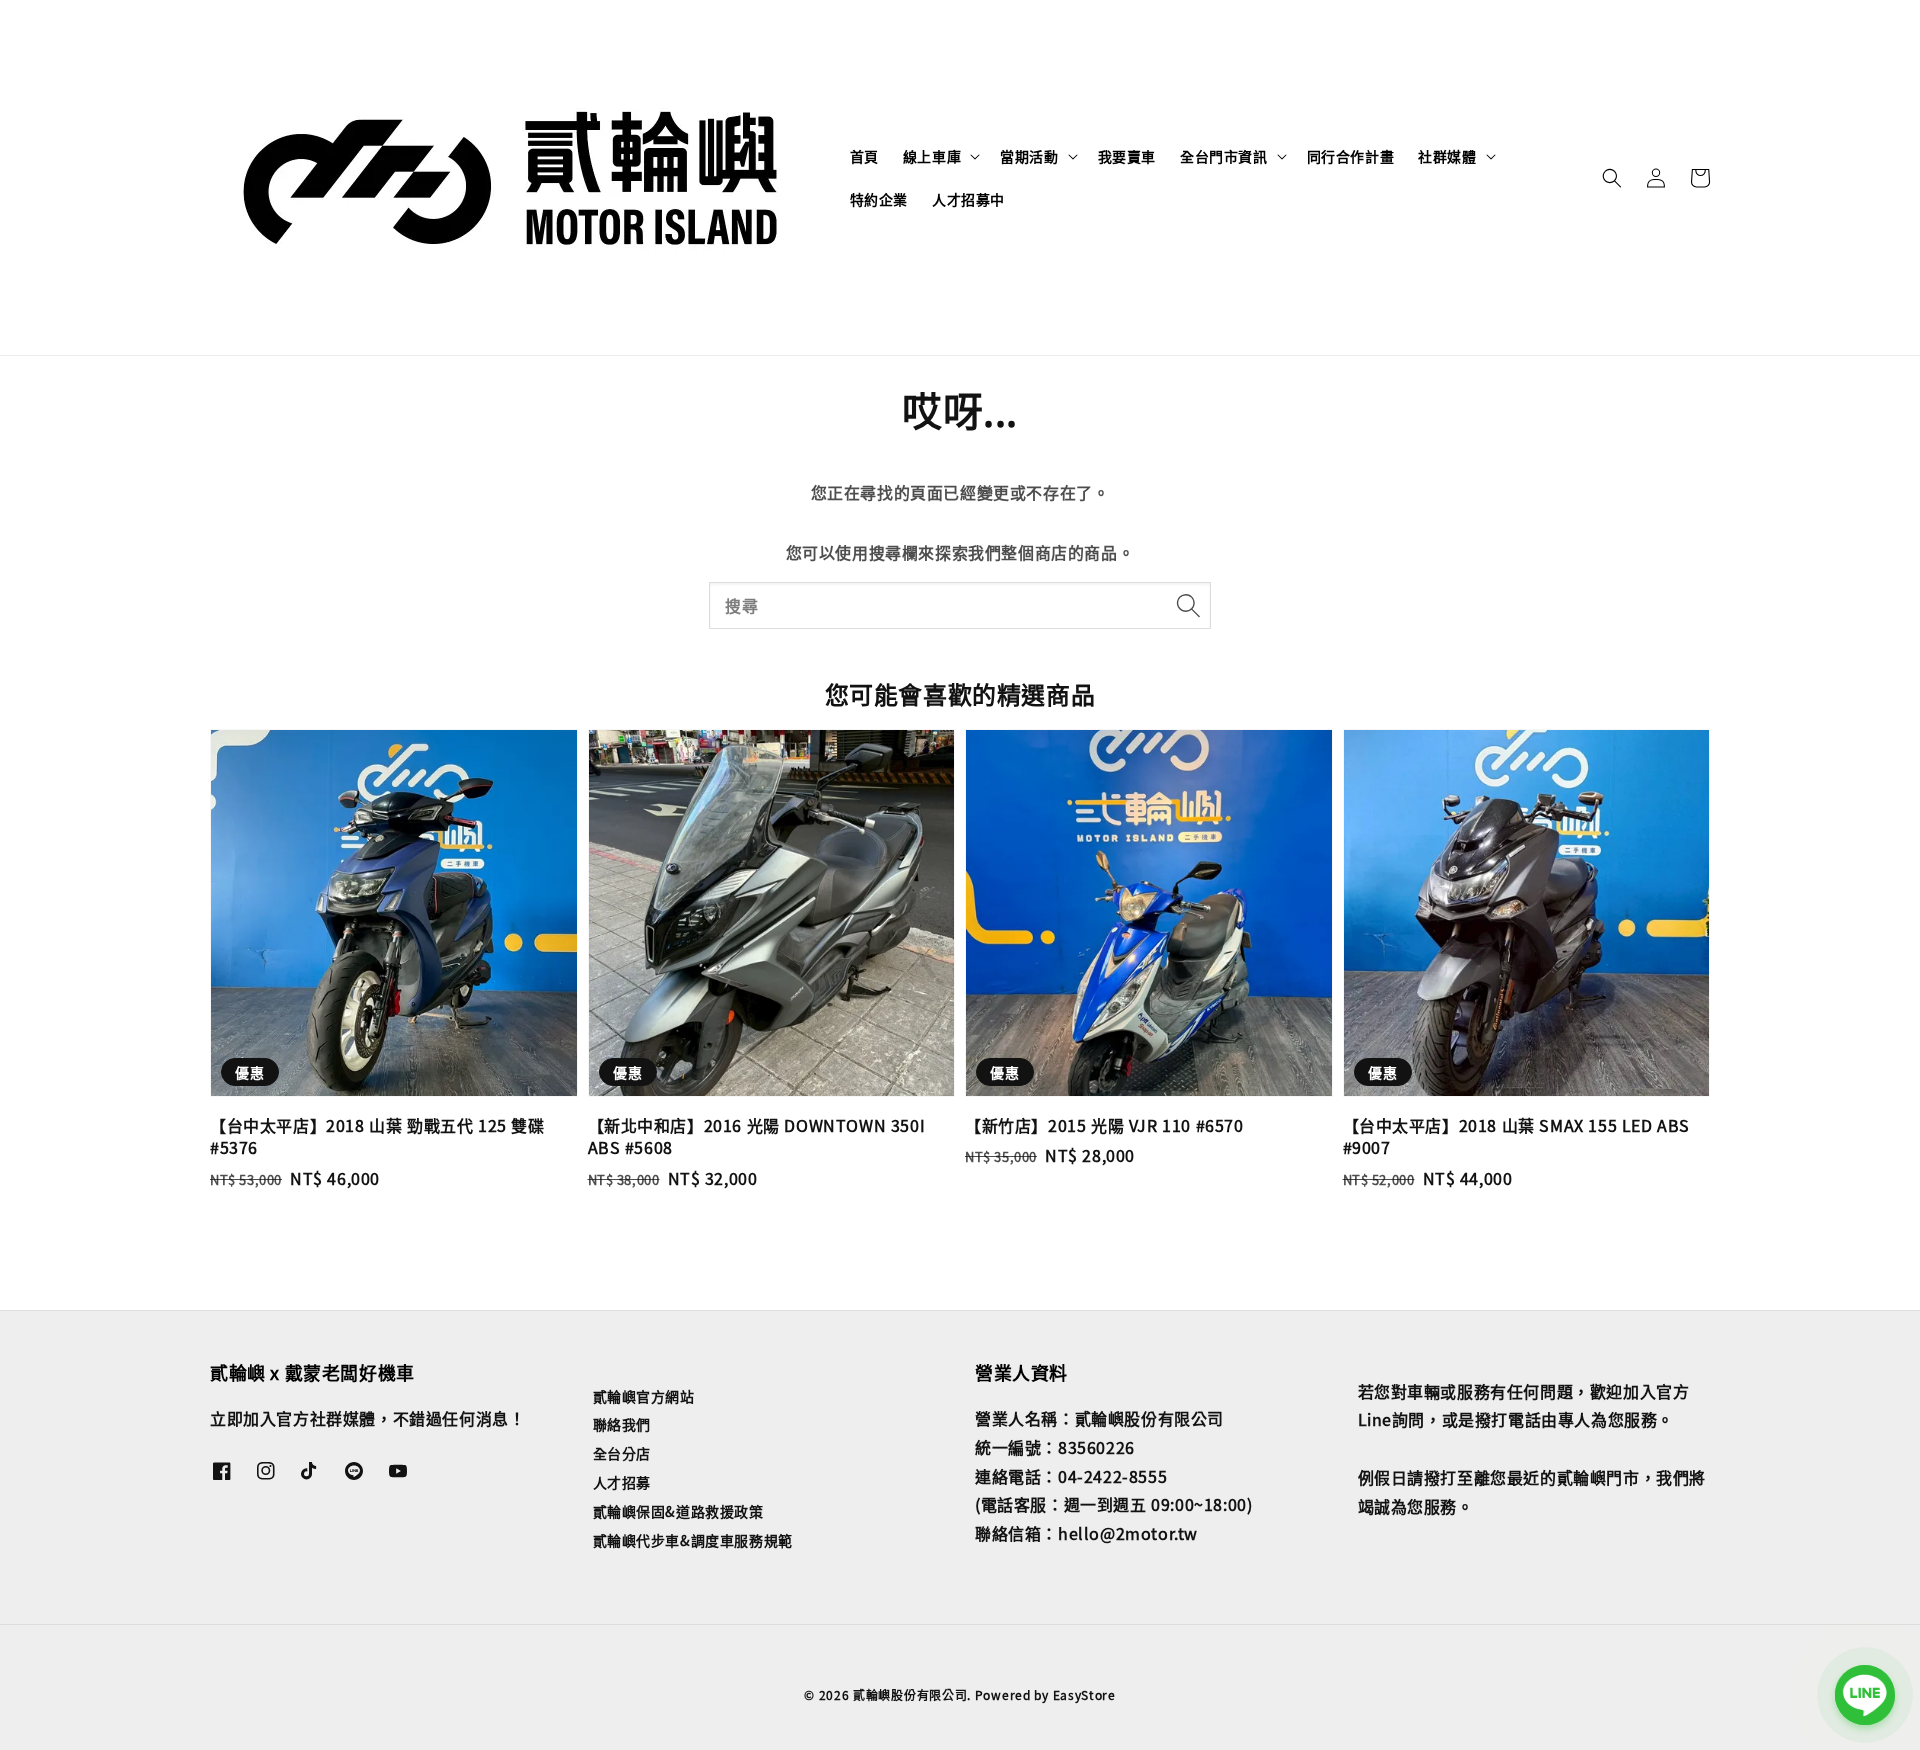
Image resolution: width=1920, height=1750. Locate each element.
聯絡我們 (622, 1424)
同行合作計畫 (1351, 156)
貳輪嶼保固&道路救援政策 (678, 1511)
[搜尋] (1188, 605)
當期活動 (1029, 156)
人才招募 (622, 1482)
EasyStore (1084, 1694)
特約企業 (879, 199)
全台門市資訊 (1224, 156)
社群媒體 (1447, 156)
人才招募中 (968, 199)
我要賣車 (1127, 156)
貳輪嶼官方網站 (644, 1396)
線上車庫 (932, 156)
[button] (1612, 178)
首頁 (864, 156)
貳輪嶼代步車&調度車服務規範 (693, 1540)
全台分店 (622, 1453)
